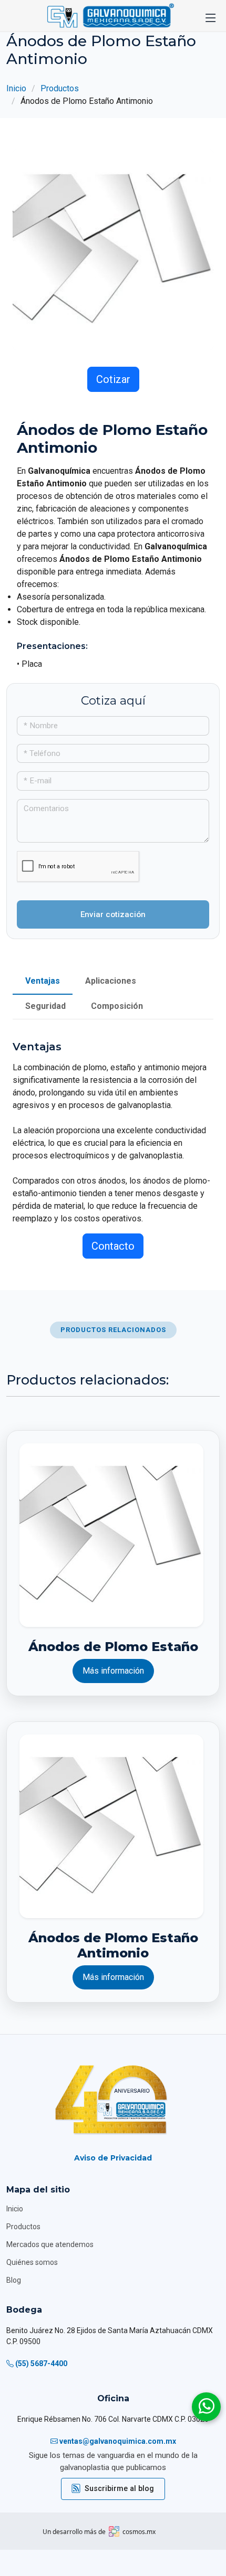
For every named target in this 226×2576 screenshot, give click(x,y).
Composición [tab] (117, 1006)
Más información (113, 1671)
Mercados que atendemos (50, 2244)
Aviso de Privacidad (113, 2158)
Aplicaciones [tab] (111, 981)
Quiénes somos (32, 2262)
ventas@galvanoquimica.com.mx (118, 2441)
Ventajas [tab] (43, 981)
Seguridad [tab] (45, 1006)
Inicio (16, 88)
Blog (14, 2280)
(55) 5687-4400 (41, 2364)
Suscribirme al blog (119, 2489)
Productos (60, 88)
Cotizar (113, 379)
